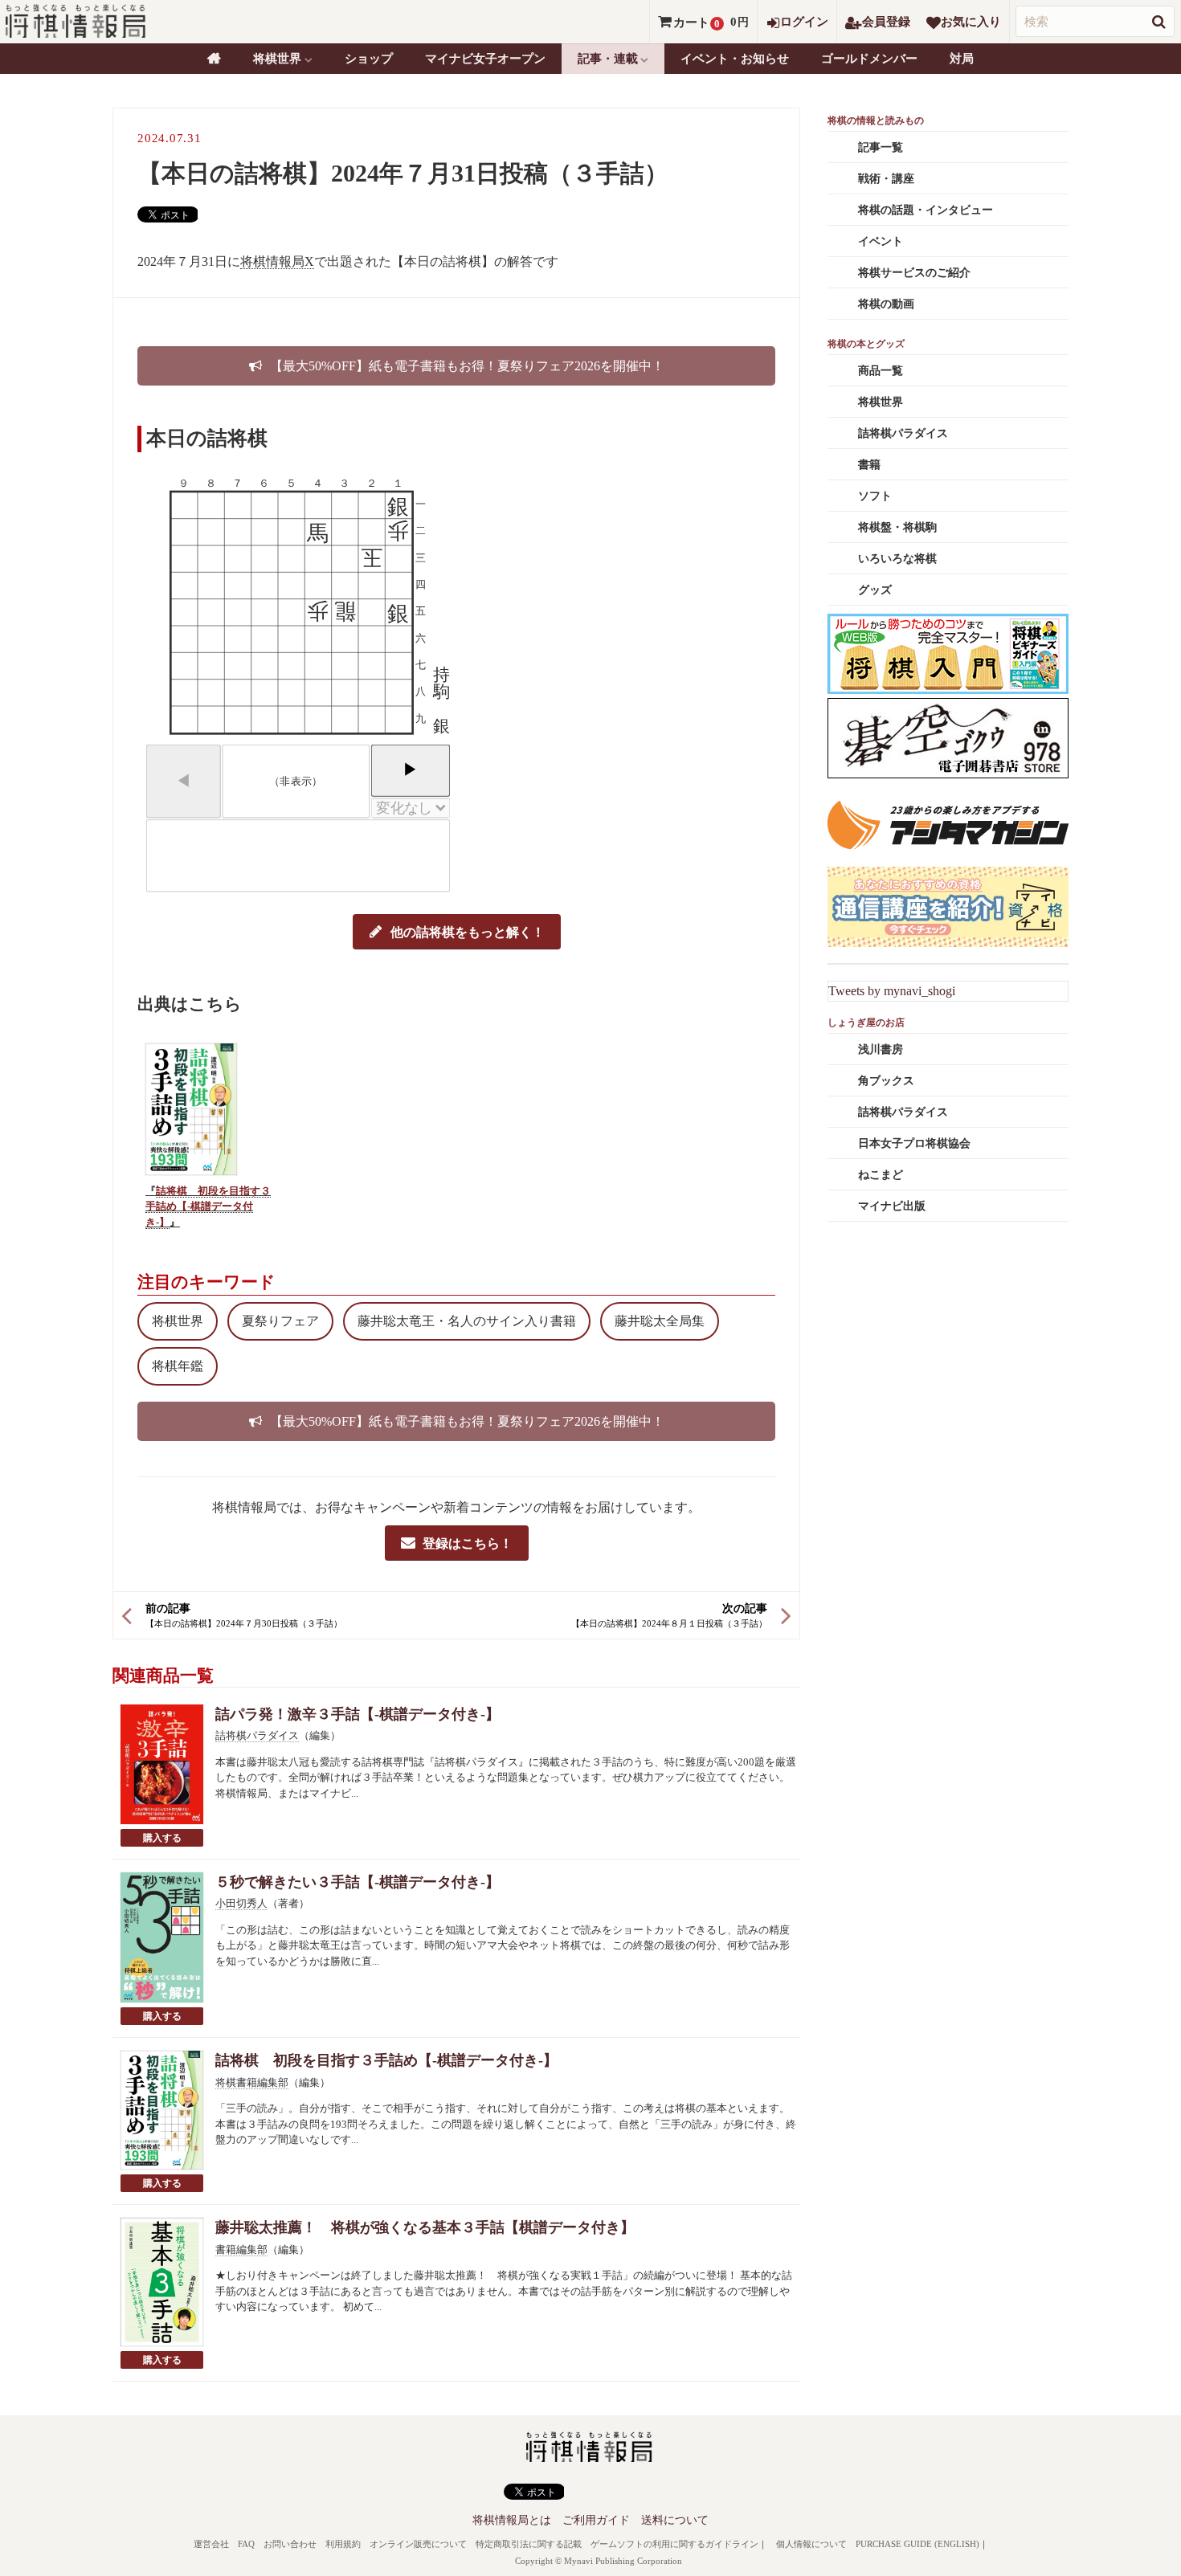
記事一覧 (881, 147)
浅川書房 (881, 1049)
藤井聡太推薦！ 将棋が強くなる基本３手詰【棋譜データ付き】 (425, 2227)
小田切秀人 (241, 1903)
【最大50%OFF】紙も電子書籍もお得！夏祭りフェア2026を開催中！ (467, 366)
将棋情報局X (277, 261)
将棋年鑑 (178, 1366)
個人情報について (811, 2544)
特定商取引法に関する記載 (529, 2544)
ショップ (369, 59)
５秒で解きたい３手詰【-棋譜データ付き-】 (358, 1882)
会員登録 (886, 22)
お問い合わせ (290, 2544)
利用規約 (343, 2544)
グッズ (875, 590)
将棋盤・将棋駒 (897, 527)
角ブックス (886, 1081)
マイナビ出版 (892, 1206)
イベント (881, 241)
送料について (675, 2520)
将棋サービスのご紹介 (914, 273)
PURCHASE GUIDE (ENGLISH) (917, 2544)
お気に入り (971, 22)
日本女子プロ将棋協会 (914, 1143)
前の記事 (168, 1608)
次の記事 (745, 1608)
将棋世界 (178, 1321)
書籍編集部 (241, 2249)
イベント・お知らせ (735, 59)
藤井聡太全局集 (660, 1321)
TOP (214, 59)
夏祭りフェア (280, 1321)
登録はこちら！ (468, 1543)
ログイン (804, 22)
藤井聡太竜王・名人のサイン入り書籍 (467, 1321)
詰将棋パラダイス (257, 1735)
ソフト (875, 496)
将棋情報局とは (512, 2520)
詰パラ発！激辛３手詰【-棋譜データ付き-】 (358, 1714)
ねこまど (881, 1175)
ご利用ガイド (596, 2520)
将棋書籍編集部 (252, 2082)
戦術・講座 (886, 179)
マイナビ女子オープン (485, 59)
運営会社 (211, 2544)
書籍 (869, 465)
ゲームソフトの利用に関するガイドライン (674, 2544)
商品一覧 (881, 371)
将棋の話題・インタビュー (926, 210)
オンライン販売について (418, 2544)
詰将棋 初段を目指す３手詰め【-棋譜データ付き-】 (208, 1206)
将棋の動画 (886, 304)
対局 (962, 59)
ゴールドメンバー (869, 59)
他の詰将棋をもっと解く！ (468, 932)
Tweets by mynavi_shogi (892, 991)
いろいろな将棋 (897, 559)
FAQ (246, 2544)
